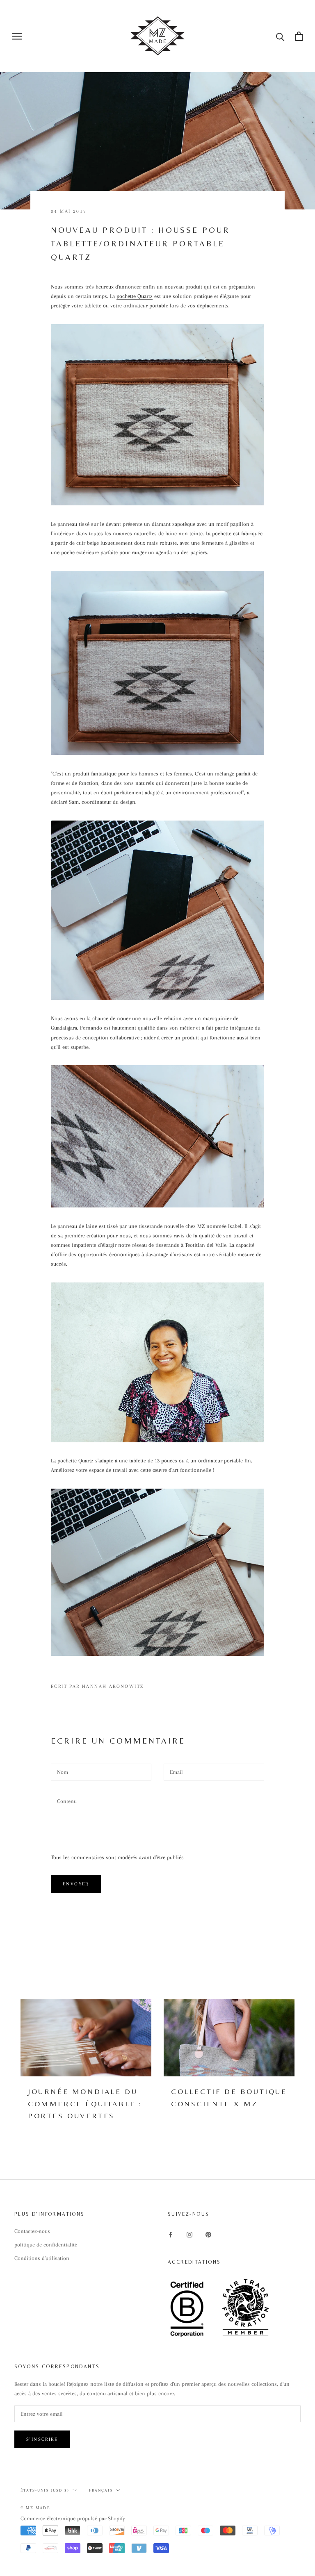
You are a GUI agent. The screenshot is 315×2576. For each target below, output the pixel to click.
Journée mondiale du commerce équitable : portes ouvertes (85, 2103)
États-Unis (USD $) (45, 2490)
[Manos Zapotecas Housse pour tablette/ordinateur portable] (157, 415)
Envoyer (76, 1884)
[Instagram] (189, 2234)
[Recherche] (280, 36)
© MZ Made (35, 2508)
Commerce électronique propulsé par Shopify (73, 2518)
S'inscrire (42, 2439)
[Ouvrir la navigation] (17, 36)
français (101, 2490)
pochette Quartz (135, 296)
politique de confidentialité (46, 2245)
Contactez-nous (32, 2231)
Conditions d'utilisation (42, 2258)
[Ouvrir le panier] (299, 36)
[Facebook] (171, 2234)
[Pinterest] (208, 2234)
